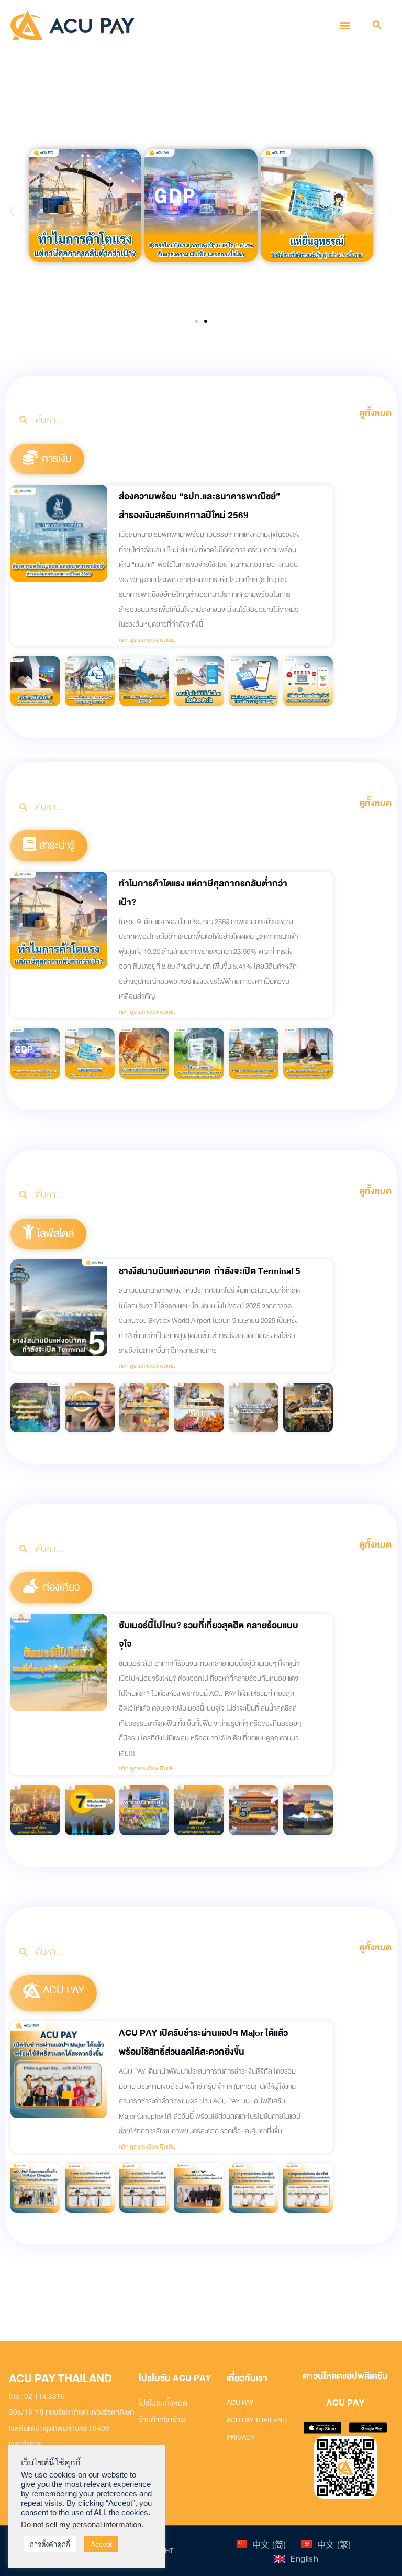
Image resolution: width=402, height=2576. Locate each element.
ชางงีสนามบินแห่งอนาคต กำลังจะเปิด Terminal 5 (210, 1271)
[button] (345, 25)
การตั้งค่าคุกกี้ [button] (50, 2544)
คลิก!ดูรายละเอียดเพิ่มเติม (147, 640)
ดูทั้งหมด (375, 413)
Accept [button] (101, 2544)
